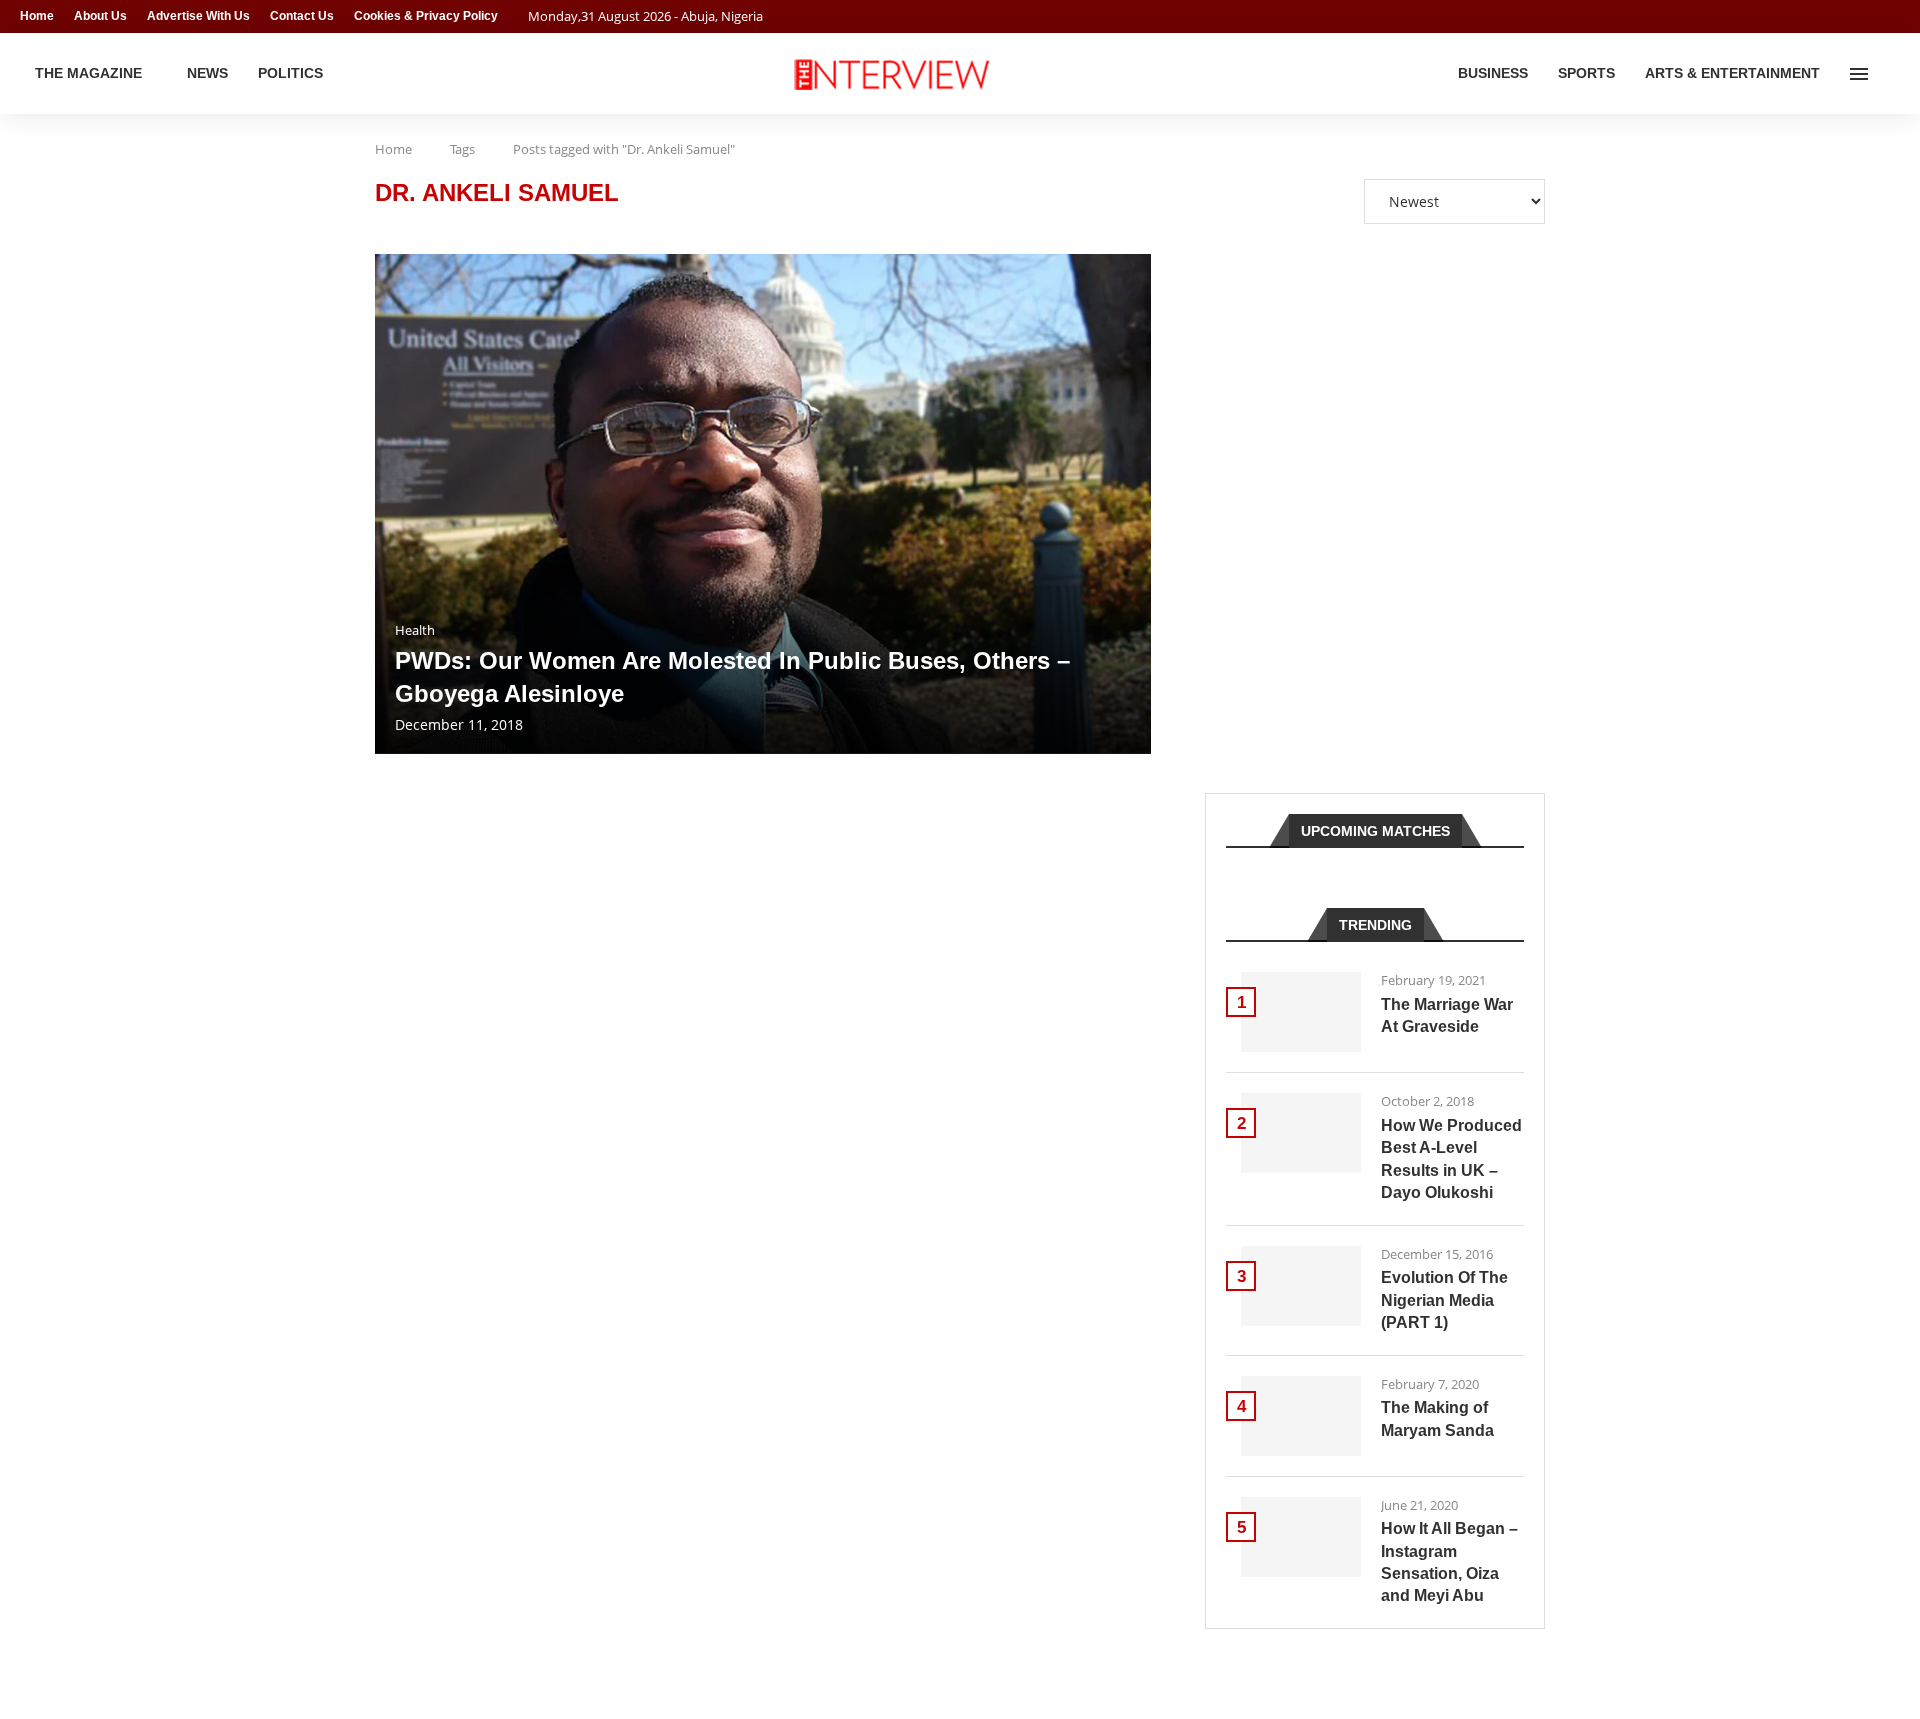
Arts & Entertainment (1732, 73)
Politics (290, 73)
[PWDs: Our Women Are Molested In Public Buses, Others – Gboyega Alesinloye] (763, 504)
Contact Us (302, 16)
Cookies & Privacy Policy (426, 16)
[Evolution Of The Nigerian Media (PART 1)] (1301, 1286)
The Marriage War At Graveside (1447, 1015)
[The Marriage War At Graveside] (1301, 1012)
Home (37, 16)
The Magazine (88, 73)
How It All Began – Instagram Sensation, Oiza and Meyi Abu (1449, 1562)
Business (1493, 73)
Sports (1586, 73)
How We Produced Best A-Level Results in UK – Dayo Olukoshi (1451, 1159)
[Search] (1890, 74)
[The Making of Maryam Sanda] (1301, 1416)
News (207, 73)
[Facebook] (1856, 16)
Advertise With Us (198, 16)
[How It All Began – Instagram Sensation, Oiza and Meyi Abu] (1301, 1537)
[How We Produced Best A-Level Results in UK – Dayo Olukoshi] (1301, 1133)
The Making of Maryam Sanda (1437, 1418)
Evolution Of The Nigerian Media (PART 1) (1444, 1300)
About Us (100, 16)
